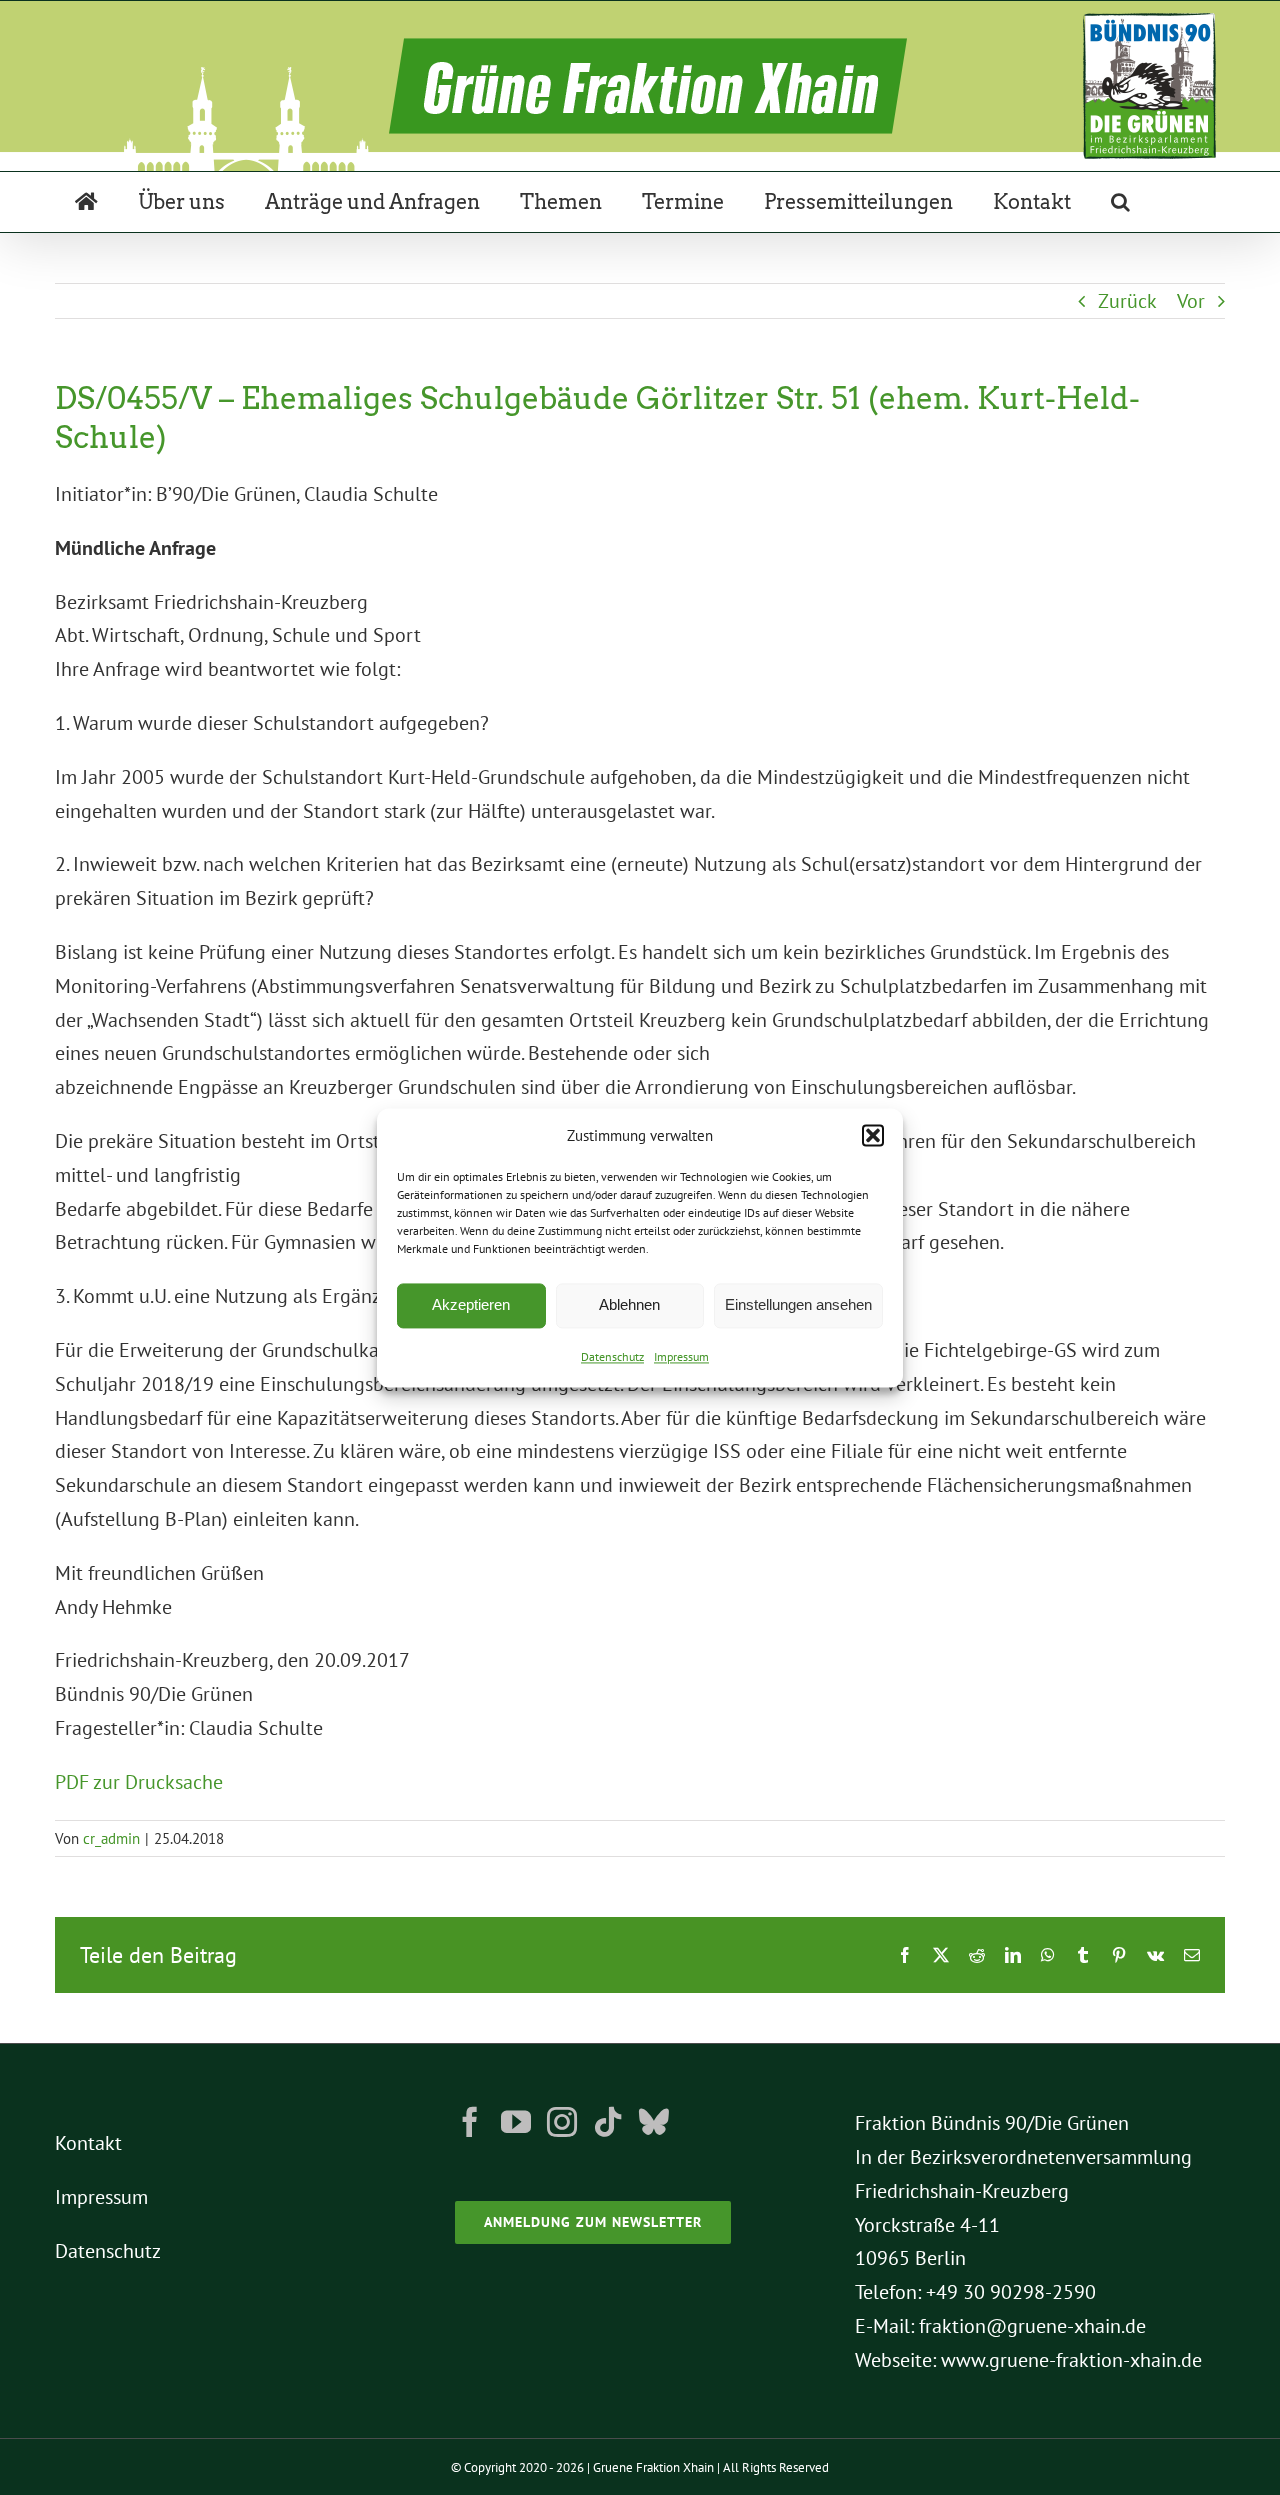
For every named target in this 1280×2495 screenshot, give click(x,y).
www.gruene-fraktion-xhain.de (1071, 2360)
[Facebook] (470, 2122)
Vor (1191, 301)
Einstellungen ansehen (798, 1305)
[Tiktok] (608, 2122)
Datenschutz (612, 1356)
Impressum (681, 1356)
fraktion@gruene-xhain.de (1032, 2326)
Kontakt (88, 2143)
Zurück (1127, 301)
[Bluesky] (654, 2122)
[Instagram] (562, 2122)
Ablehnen (629, 1305)
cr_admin (111, 1838)
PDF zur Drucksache (139, 1782)
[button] (873, 1136)
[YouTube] (516, 2122)
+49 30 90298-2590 (1011, 2292)
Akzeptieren (471, 1305)
